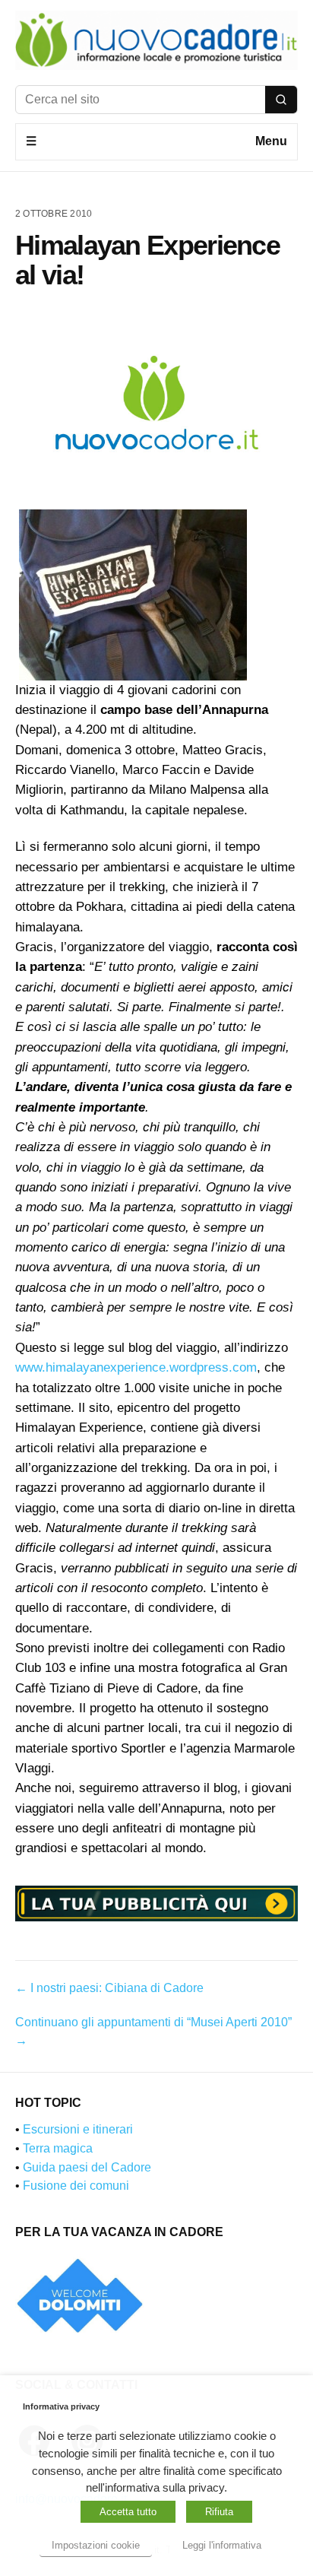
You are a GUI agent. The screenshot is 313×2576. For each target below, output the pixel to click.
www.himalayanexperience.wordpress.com (136, 1367)
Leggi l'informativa (222, 2545)
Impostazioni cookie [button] (96, 2545)
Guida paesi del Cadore (87, 2167)
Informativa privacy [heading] (61, 2406)
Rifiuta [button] (219, 2512)
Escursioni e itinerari (78, 2129)
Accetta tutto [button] (128, 2512)
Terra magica (58, 2148)
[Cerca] (281, 100)
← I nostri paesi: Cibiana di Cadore (109, 1988)
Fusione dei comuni (76, 2186)
